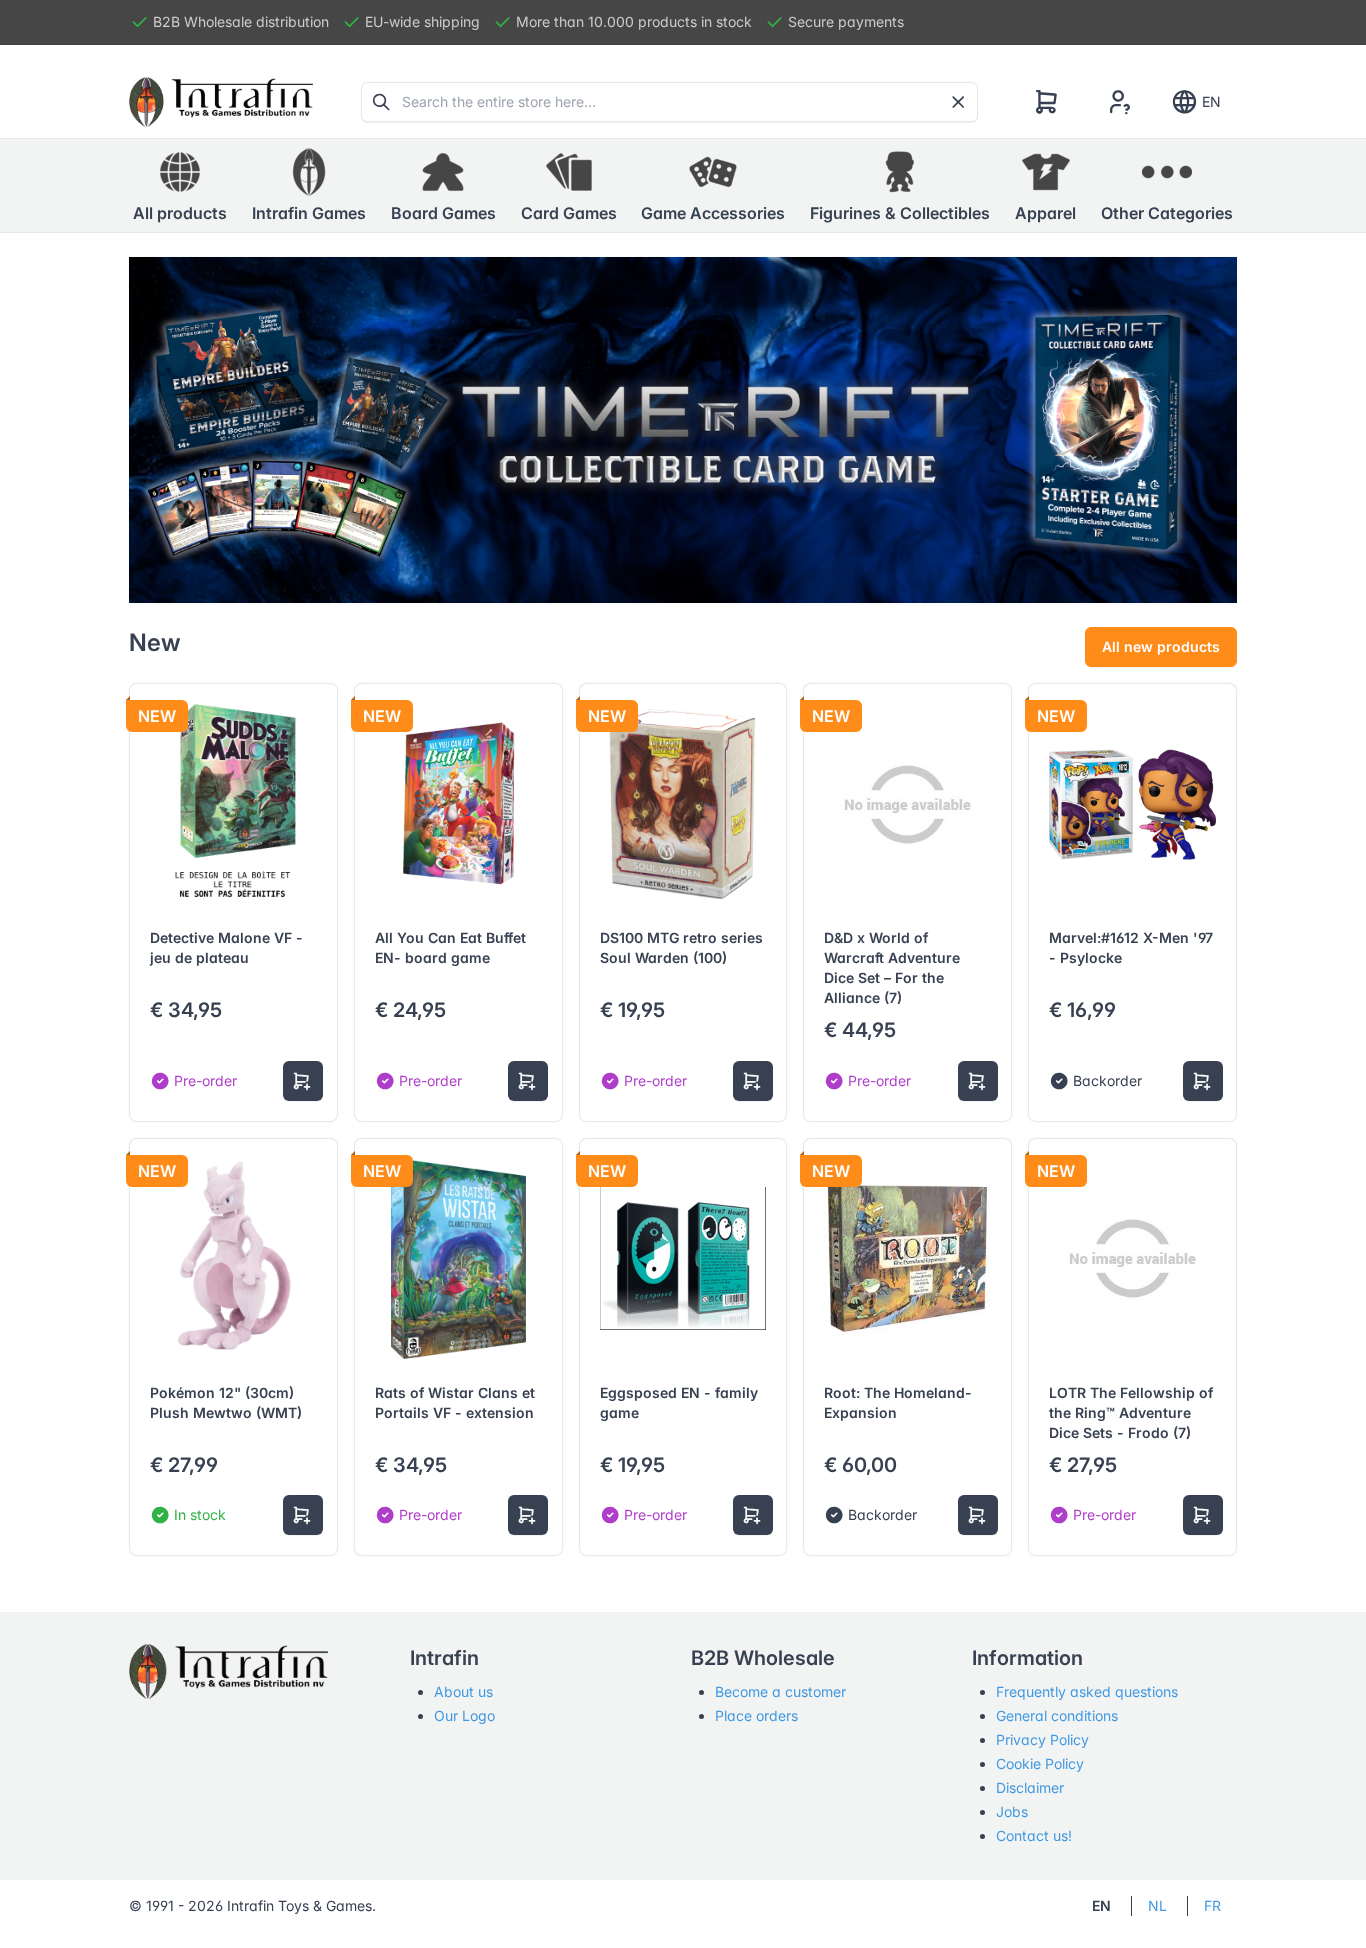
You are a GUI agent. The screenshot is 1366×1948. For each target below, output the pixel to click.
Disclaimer (1030, 1787)
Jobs (1012, 1811)
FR (1212, 1905)
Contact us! (1034, 1835)
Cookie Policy (1040, 1763)
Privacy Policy (1042, 1739)
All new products (1161, 646)
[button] (309, 186)
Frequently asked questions (1087, 1691)
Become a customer (780, 1691)
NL (1157, 1905)
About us (463, 1691)
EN (1211, 101)
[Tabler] (221, 102)
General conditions (1057, 1715)
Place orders (756, 1715)
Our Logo (464, 1715)
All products (180, 213)
